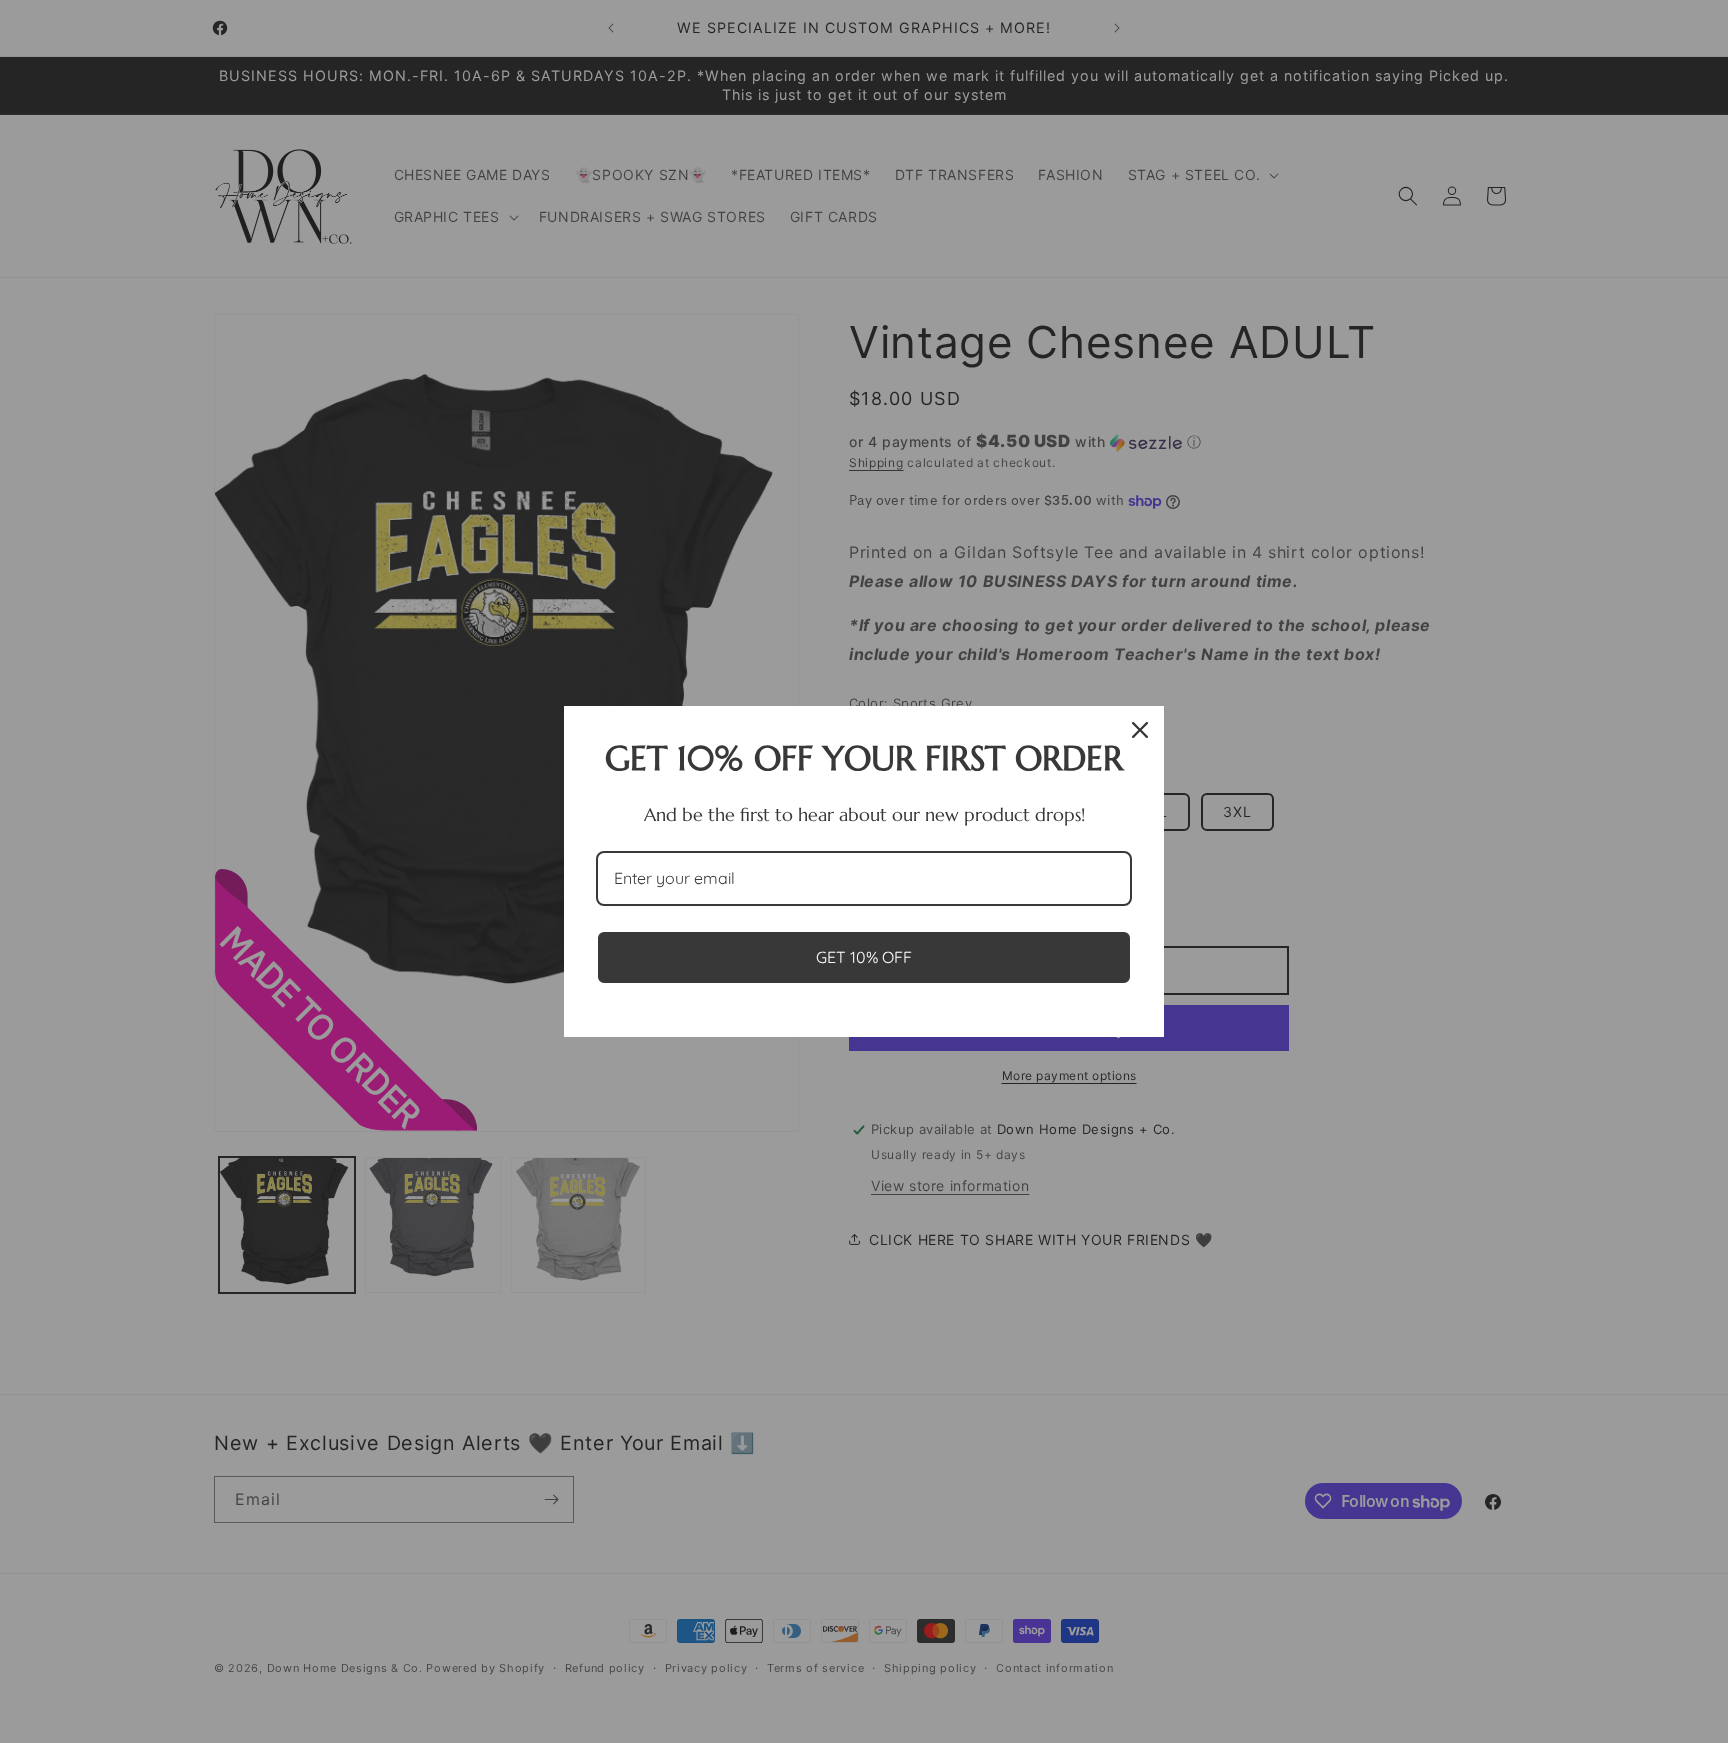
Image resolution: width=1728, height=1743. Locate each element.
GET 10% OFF (864, 957)
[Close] (1140, 730)
